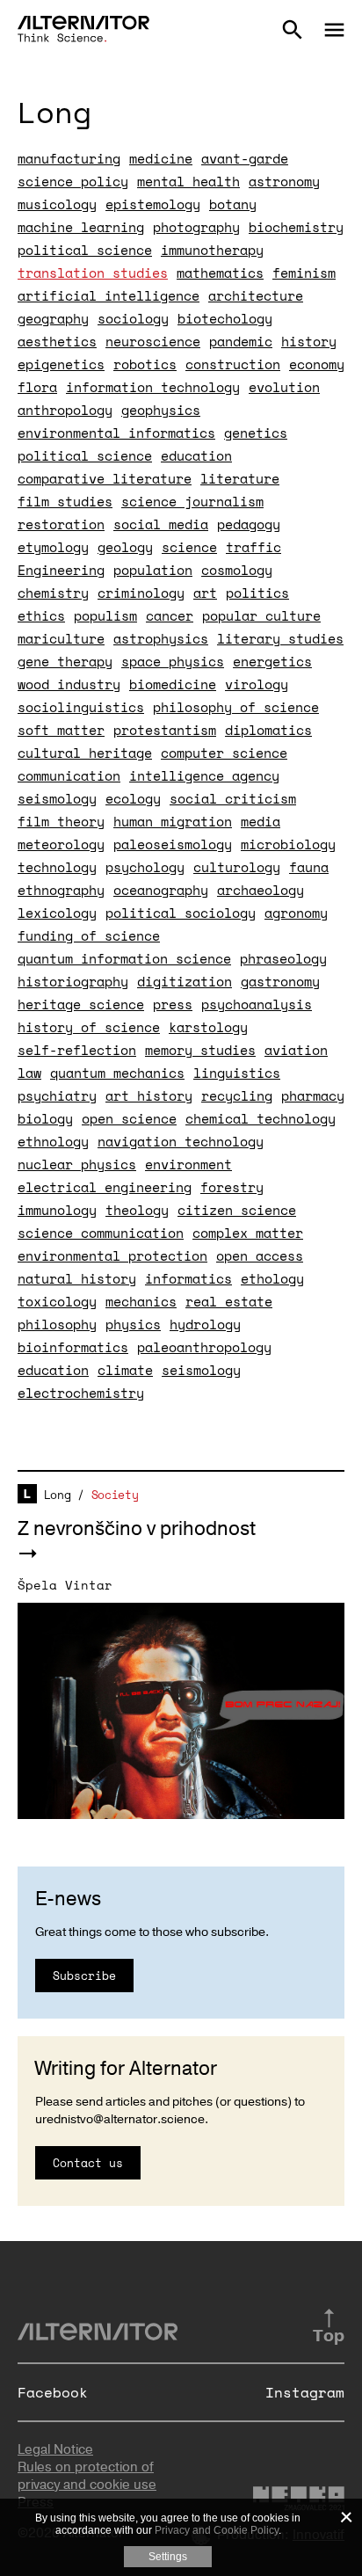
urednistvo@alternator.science (120, 2119)
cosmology (237, 570)
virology (257, 684)
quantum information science (124, 958)
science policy (73, 181)
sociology (133, 318)
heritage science (81, 1004)
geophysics (161, 410)
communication (69, 775)
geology (125, 547)
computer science (224, 753)
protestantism (165, 730)
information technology (153, 387)
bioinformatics (73, 1347)
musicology (57, 204)
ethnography (61, 890)
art (205, 593)
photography (196, 227)
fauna (309, 867)
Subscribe (84, 1976)
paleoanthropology (204, 1347)
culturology (237, 867)
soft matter (61, 730)
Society (115, 1495)
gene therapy (65, 661)
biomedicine (173, 684)
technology (57, 867)
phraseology (283, 958)
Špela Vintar (65, 1585)
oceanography (161, 890)
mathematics (220, 273)
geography (53, 318)
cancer (170, 615)
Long (58, 1495)
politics (257, 593)
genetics (256, 433)
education (196, 455)
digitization (185, 981)
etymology (53, 547)
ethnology (53, 1141)
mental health (188, 181)
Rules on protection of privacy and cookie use (87, 2476)
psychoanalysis (257, 1004)
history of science (89, 1027)
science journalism (192, 501)
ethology (272, 1278)
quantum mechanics (117, 1073)
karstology (208, 1027)
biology (45, 1118)
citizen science (237, 1210)
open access (260, 1255)
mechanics (141, 1301)
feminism (304, 273)
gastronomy (280, 981)
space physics (173, 661)
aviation (296, 1050)
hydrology (205, 1324)
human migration (173, 821)
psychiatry (57, 1095)
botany (233, 204)
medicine (161, 158)
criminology (141, 593)
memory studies (200, 1050)
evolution (284, 387)
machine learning (81, 227)
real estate (229, 1301)
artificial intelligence (109, 295)
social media (161, 524)
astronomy (284, 181)
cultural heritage (85, 753)
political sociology (181, 913)
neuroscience (153, 341)
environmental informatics (116, 433)
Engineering (61, 570)
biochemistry (296, 227)
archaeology (261, 890)
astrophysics (161, 638)
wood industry (69, 684)
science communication (101, 1233)
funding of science (89, 935)
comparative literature (105, 478)
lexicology (57, 913)
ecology (133, 798)
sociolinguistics (81, 707)
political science (85, 250)
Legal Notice (55, 2449)
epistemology (153, 204)
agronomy (296, 913)
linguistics (237, 1073)
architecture (256, 295)
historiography (73, 981)
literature (240, 478)
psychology (145, 867)
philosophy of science (236, 707)
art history (149, 1095)
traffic (253, 547)
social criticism (233, 798)
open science (129, 1118)
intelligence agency (204, 775)
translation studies (93, 273)
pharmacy (313, 1095)
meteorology (61, 844)
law (29, 1073)
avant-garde (245, 158)
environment (188, 1164)
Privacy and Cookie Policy (217, 2530)
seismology (57, 798)
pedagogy (249, 524)
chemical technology (261, 1118)
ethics (41, 615)
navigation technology (181, 1141)
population (153, 570)
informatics (188, 1278)
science (189, 547)
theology (137, 1210)
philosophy (57, 1324)
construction (233, 364)
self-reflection (77, 1050)
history (309, 341)
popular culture (261, 615)
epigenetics (61, 364)
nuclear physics (77, 1164)
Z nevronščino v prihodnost (137, 1529)
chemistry (53, 593)
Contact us (88, 2163)
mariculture (61, 638)
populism (105, 615)
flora (37, 387)
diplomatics (268, 730)
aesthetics (57, 341)
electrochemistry (81, 1393)
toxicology (57, 1301)
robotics (145, 364)
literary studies (280, 638)
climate (125, 1370)
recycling (237, 1095)
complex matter (248, 1233)
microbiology (288, 844)
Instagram (305, 2392)
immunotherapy (212, 250)
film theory (61, 821)
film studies (65, 501)
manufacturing (69, 158)
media (261, 821)
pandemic (241, 341)
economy (317, 364)
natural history (77, 1278)
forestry (232, 1187)
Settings (168, 2557)
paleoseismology (173, 844)
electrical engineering (105, 1187)
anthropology (65, 410)
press (173, 1004)
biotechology (225, 318)
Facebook (53, 2392)
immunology (57, 1210)
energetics (272, 661)
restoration (61, 524)
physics (133, 1324)
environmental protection (112, 1255)
